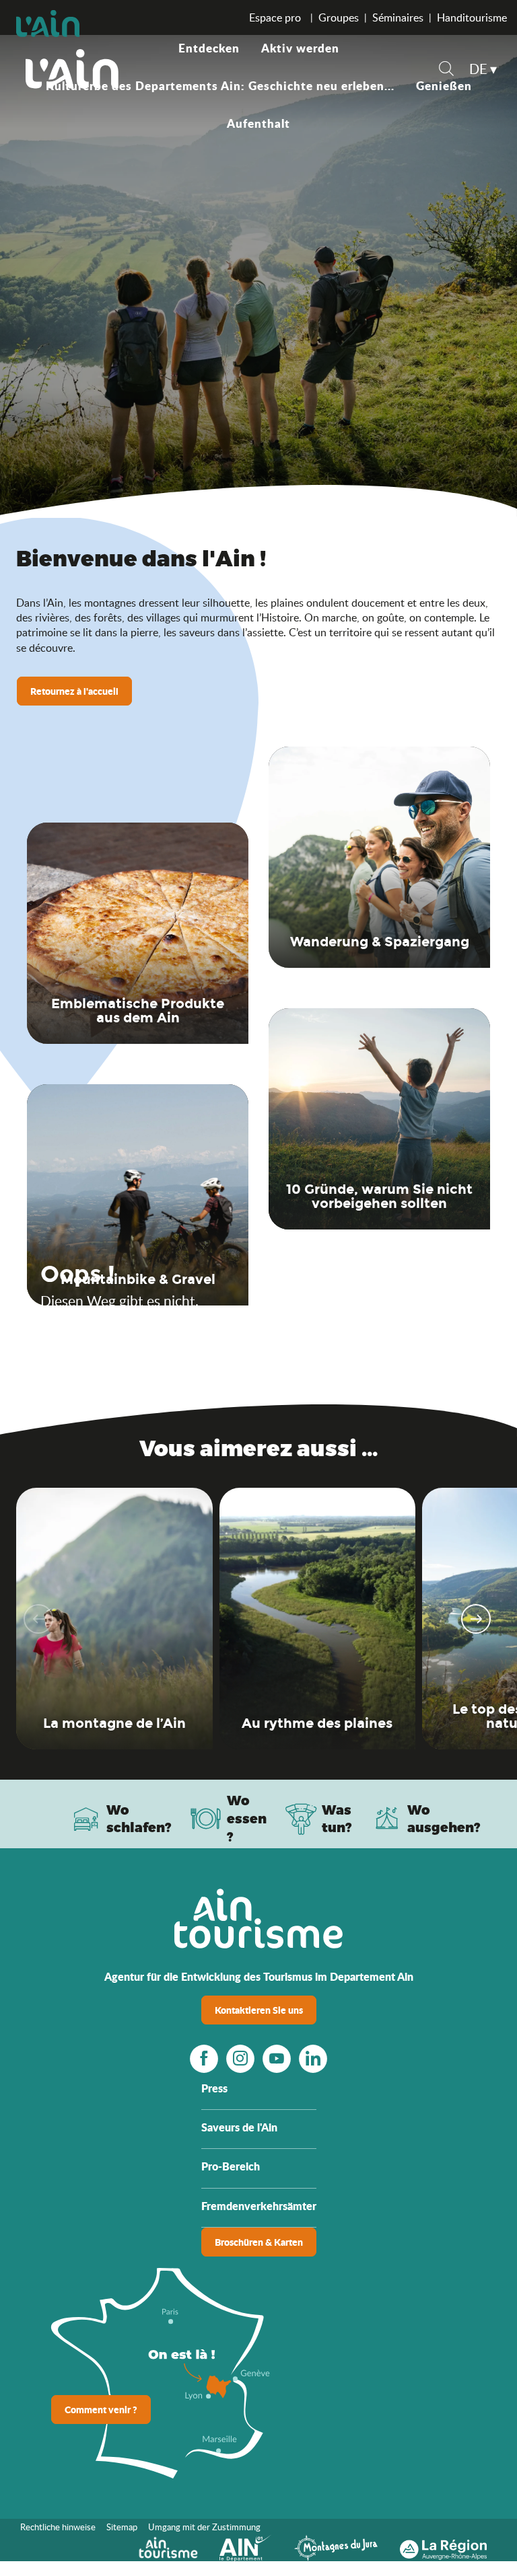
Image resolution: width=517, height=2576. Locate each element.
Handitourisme (472, 17)
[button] (446, 70)
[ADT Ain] (72, 69)
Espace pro (276, 17)
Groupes (339, 17)
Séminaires (398, 17)
